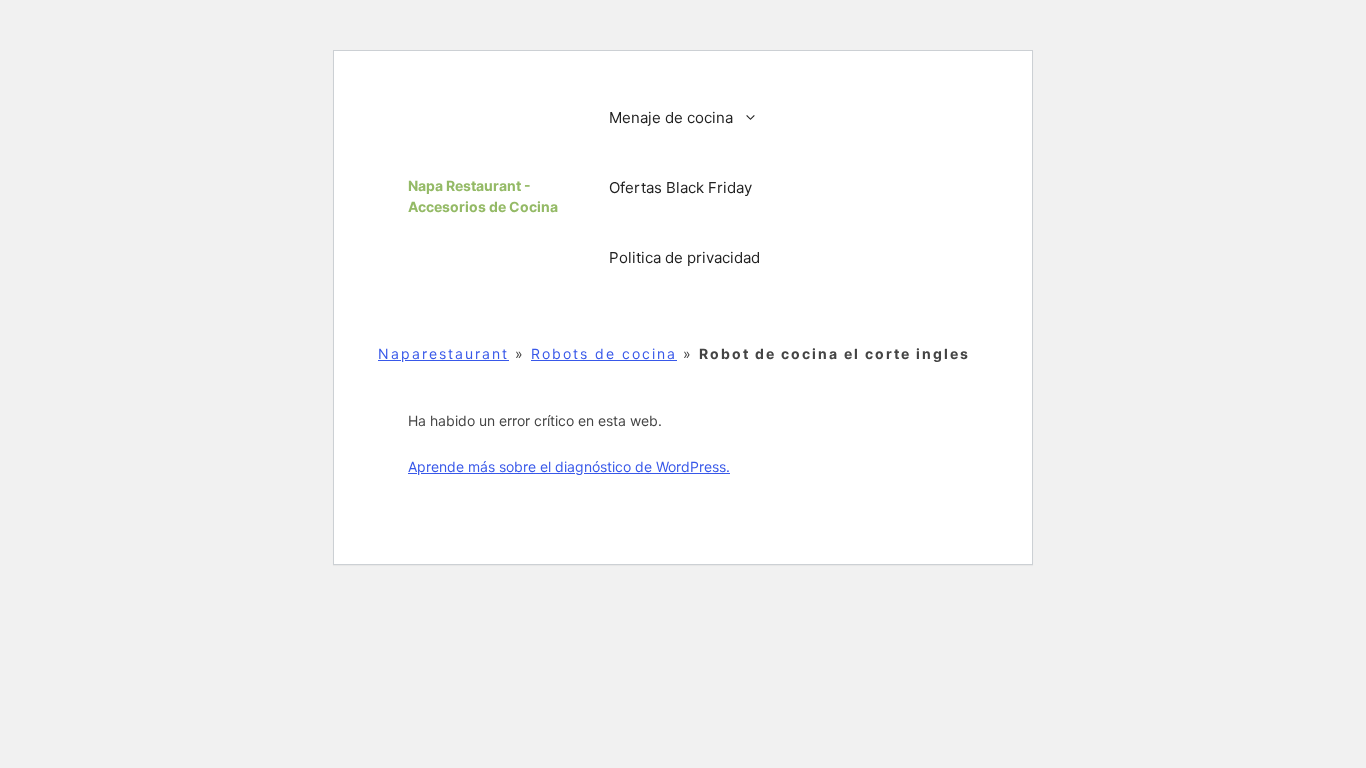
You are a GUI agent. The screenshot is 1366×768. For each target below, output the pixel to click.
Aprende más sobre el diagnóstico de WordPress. (569, 466)
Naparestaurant (443, 353)
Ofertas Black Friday (680, 187)
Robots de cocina (604, 353)
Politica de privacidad (684, 257)
